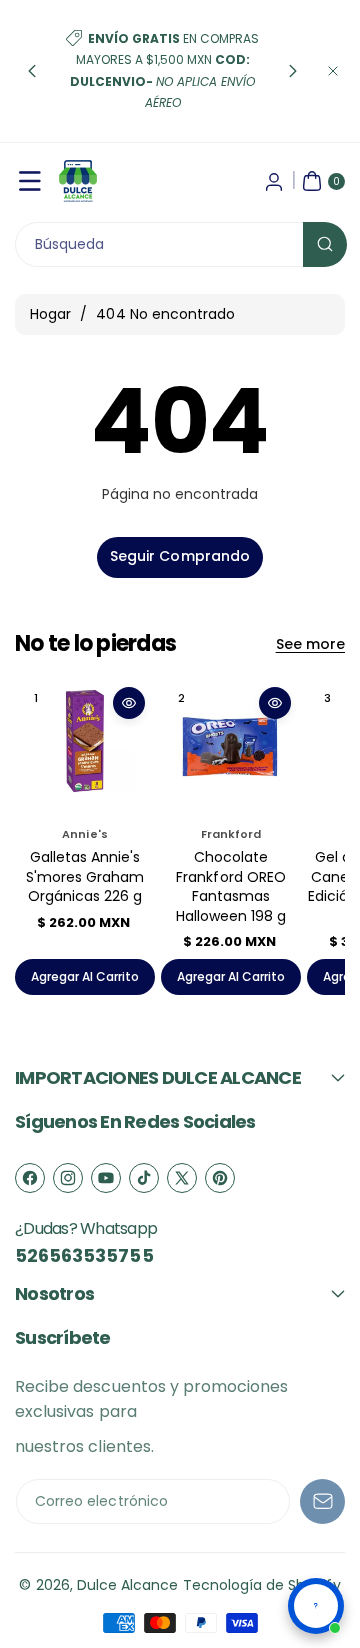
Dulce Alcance (128, 1585)
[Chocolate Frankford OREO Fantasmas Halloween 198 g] (231, 747)
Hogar (50, 314)
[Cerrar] (333, 71)
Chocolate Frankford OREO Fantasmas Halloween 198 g (231, 886)
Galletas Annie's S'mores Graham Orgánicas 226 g (85, 876)
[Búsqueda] (325, 244)
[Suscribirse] (322, 1501)
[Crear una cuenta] (274, 181)
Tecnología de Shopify (262, 1585)
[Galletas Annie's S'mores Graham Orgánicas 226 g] (85, 747)
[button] (32, 71)
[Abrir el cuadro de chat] (316, 1606)
